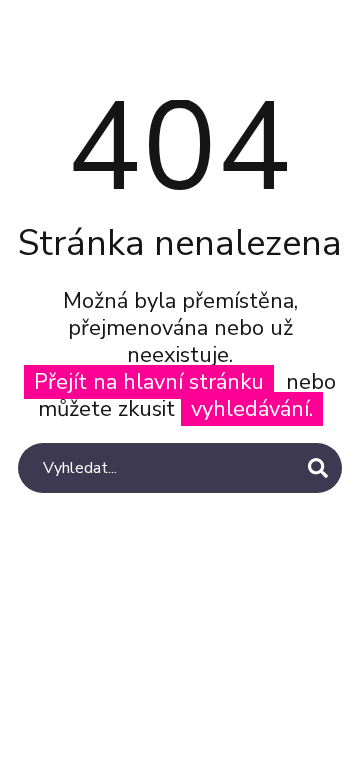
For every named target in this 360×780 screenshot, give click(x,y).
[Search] (318, 468)
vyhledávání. (252, 409)
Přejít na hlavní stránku (149, 382)
